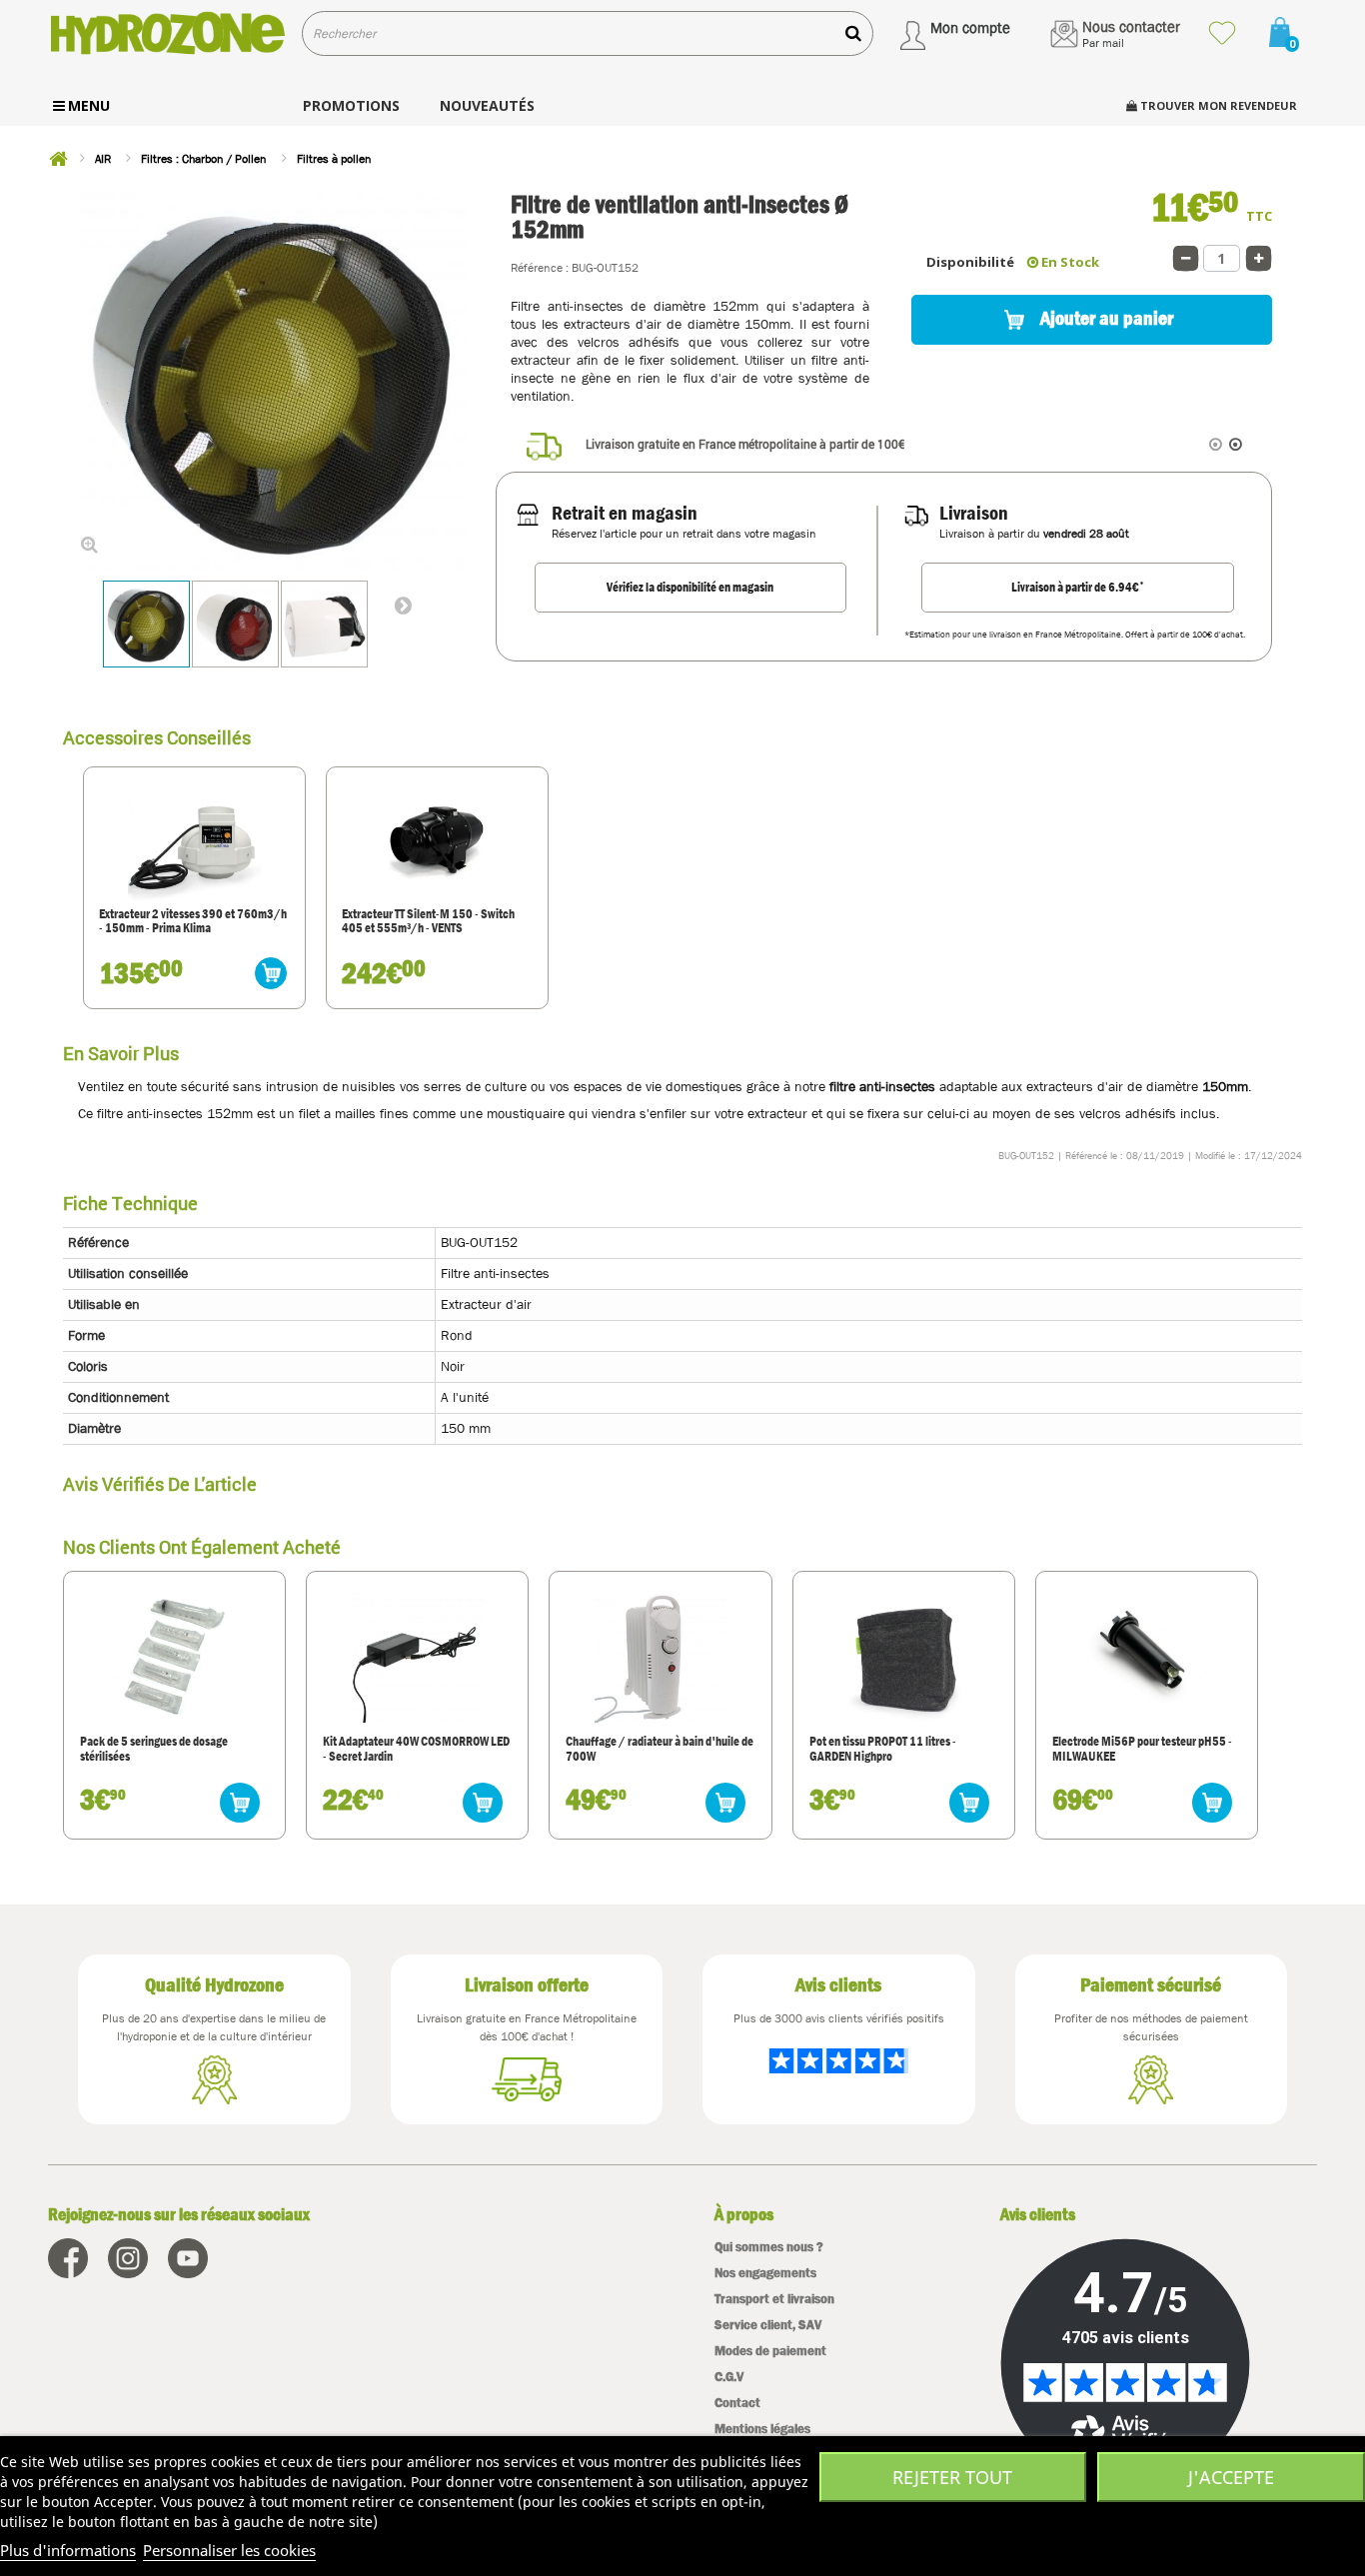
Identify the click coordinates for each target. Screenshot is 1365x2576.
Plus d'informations (68, 2550)
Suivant (403, 605)
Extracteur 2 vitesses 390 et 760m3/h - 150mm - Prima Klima (193, 922)
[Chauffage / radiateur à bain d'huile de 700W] (661, 1657)
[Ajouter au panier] (271, 973)
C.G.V (729, 2377)
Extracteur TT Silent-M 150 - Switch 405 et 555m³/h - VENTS (428, 922)
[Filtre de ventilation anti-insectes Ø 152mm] (146, 624)
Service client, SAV (768, 2325)
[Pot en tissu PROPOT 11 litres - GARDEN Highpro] (903, 1657)
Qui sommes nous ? (769, 2247)
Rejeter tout (952, 2477)
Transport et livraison (774, 2299)
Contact (737, 2403)
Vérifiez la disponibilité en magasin (690, 587)
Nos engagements (765, 2273)
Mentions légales (762, 2429)
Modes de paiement (770, 2351)
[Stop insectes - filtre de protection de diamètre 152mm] (324, 624)
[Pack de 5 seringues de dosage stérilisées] (174, 1657)
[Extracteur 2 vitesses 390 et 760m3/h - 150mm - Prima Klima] (194, 837)
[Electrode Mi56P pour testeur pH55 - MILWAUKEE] (1146, 1657)
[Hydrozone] (167, 33)
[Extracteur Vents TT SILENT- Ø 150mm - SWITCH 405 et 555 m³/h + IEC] (437, 837)
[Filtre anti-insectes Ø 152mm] (235, 624)
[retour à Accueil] (58, 159)
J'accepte (1231, 2477)
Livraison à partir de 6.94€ (1078, 587)
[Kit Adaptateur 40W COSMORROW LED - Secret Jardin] (418, 1657)
